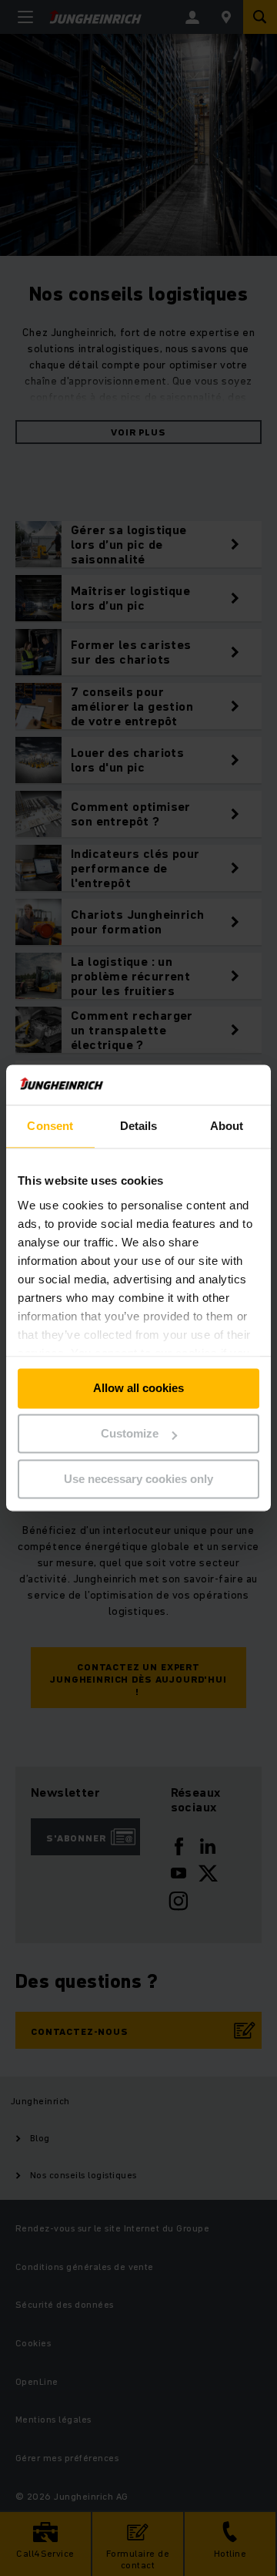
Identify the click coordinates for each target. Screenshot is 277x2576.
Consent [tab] (50, 1127)
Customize (130, 1434)
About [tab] (227, 1127)
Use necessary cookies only (138, 1479)
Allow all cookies (138, 1389)
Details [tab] (139, 1127)
